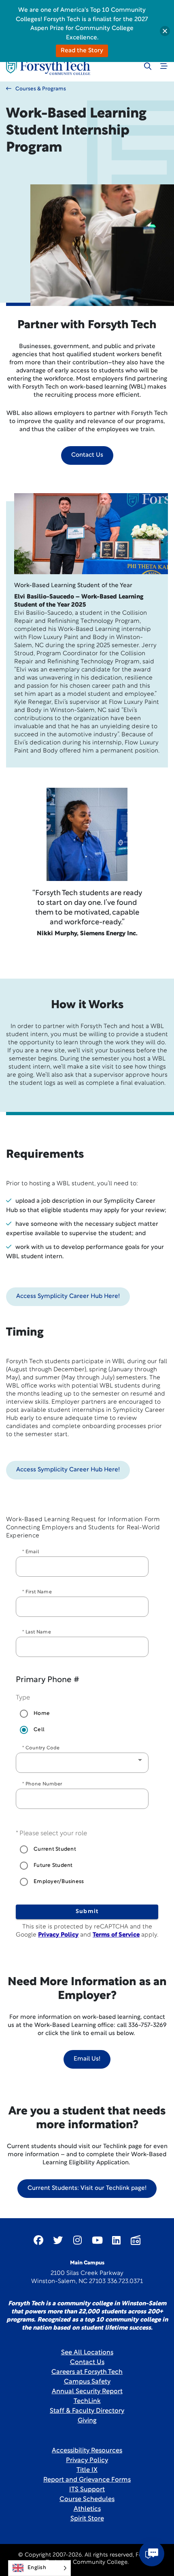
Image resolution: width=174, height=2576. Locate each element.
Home (42, 1713)
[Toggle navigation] (164, 66)
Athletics (87, 2509)
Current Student (55, 1849)
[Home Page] (48, 67)
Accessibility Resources (87, 2451)
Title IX (87, 2470)
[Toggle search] (148, 66)
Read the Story (82, 51)
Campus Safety (87, 2382)
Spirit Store (87, 2519)
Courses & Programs (41, 89)
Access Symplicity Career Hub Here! (68, 1297)
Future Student (53, 1865)
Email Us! (87, 2059)
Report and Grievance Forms (87, 2480)
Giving (87, 2421)
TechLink (87, 2401)
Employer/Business (59, 1882)
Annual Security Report (87, 2392)
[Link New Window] (38, 2240)
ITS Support (87, 2490)
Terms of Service (116, 1935)
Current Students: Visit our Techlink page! (87, 2188)
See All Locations (87, 2353)
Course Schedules (87, 2499)
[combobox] (82, 1763)
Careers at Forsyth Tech (87, 2372)
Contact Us (87, 455)
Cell (39, 1730)
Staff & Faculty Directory (87, 2411)
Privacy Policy (58, 1935)
